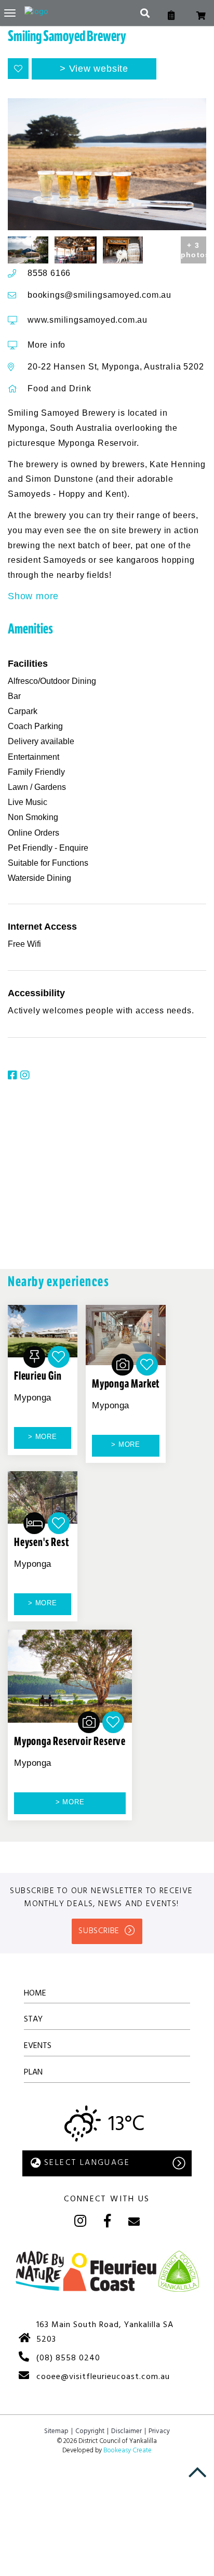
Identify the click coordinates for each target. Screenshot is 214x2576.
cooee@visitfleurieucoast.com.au (103, 2377)
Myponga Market (126, 1384)
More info (46, 345)
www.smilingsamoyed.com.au (88, 320)
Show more (33, 596)
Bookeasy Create (128, 2450)
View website (99, 69)
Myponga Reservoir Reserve (70, 1741)
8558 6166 (49, 273)
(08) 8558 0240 (68, 2358)
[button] (18, 69)
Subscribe (99, 1931)
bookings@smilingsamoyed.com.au (99, 295)
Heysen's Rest (41, 1542)
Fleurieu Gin (38, 1376)
